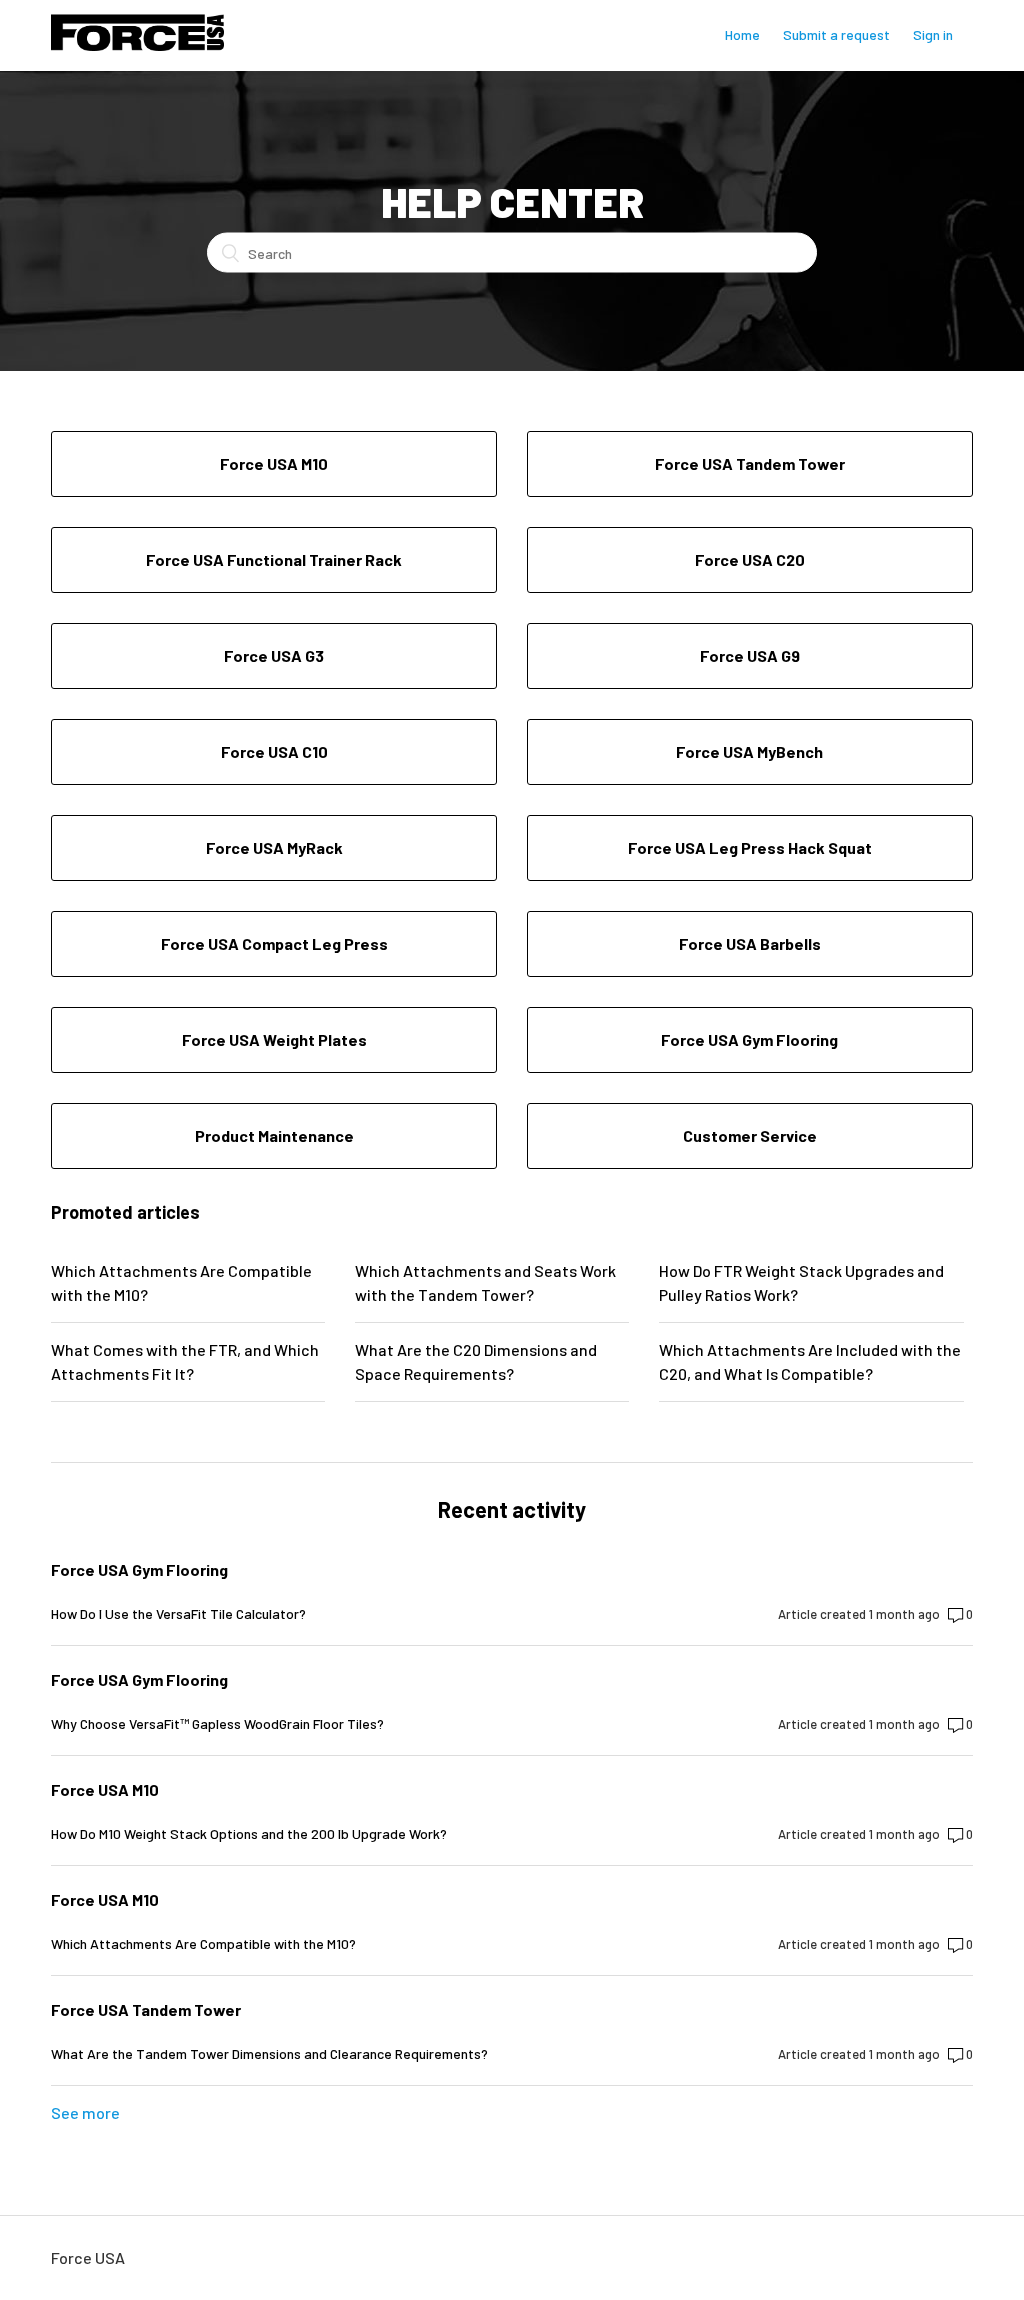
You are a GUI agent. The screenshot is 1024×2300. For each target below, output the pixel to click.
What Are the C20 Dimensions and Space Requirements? (476, 1361)
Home (742, 34)
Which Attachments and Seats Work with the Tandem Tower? (485, 1282)
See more (85, 2112)
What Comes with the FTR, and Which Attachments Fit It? (185, 1361)
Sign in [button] (933, 34)
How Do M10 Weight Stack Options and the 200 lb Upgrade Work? (249, 1833)
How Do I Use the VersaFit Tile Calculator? (178, 1613)
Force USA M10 (105, 1789)
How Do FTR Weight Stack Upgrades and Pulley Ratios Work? (801, 1282)
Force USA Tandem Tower (146, 2009)
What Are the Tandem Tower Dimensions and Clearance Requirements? (269, 2053)
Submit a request (836, 34)
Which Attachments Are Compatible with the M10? (181, 1282)
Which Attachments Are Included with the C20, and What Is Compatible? (810, 1361)
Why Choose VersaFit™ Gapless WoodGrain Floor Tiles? (217, 1723)
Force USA (88, 2257)
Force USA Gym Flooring (139, 1569)
